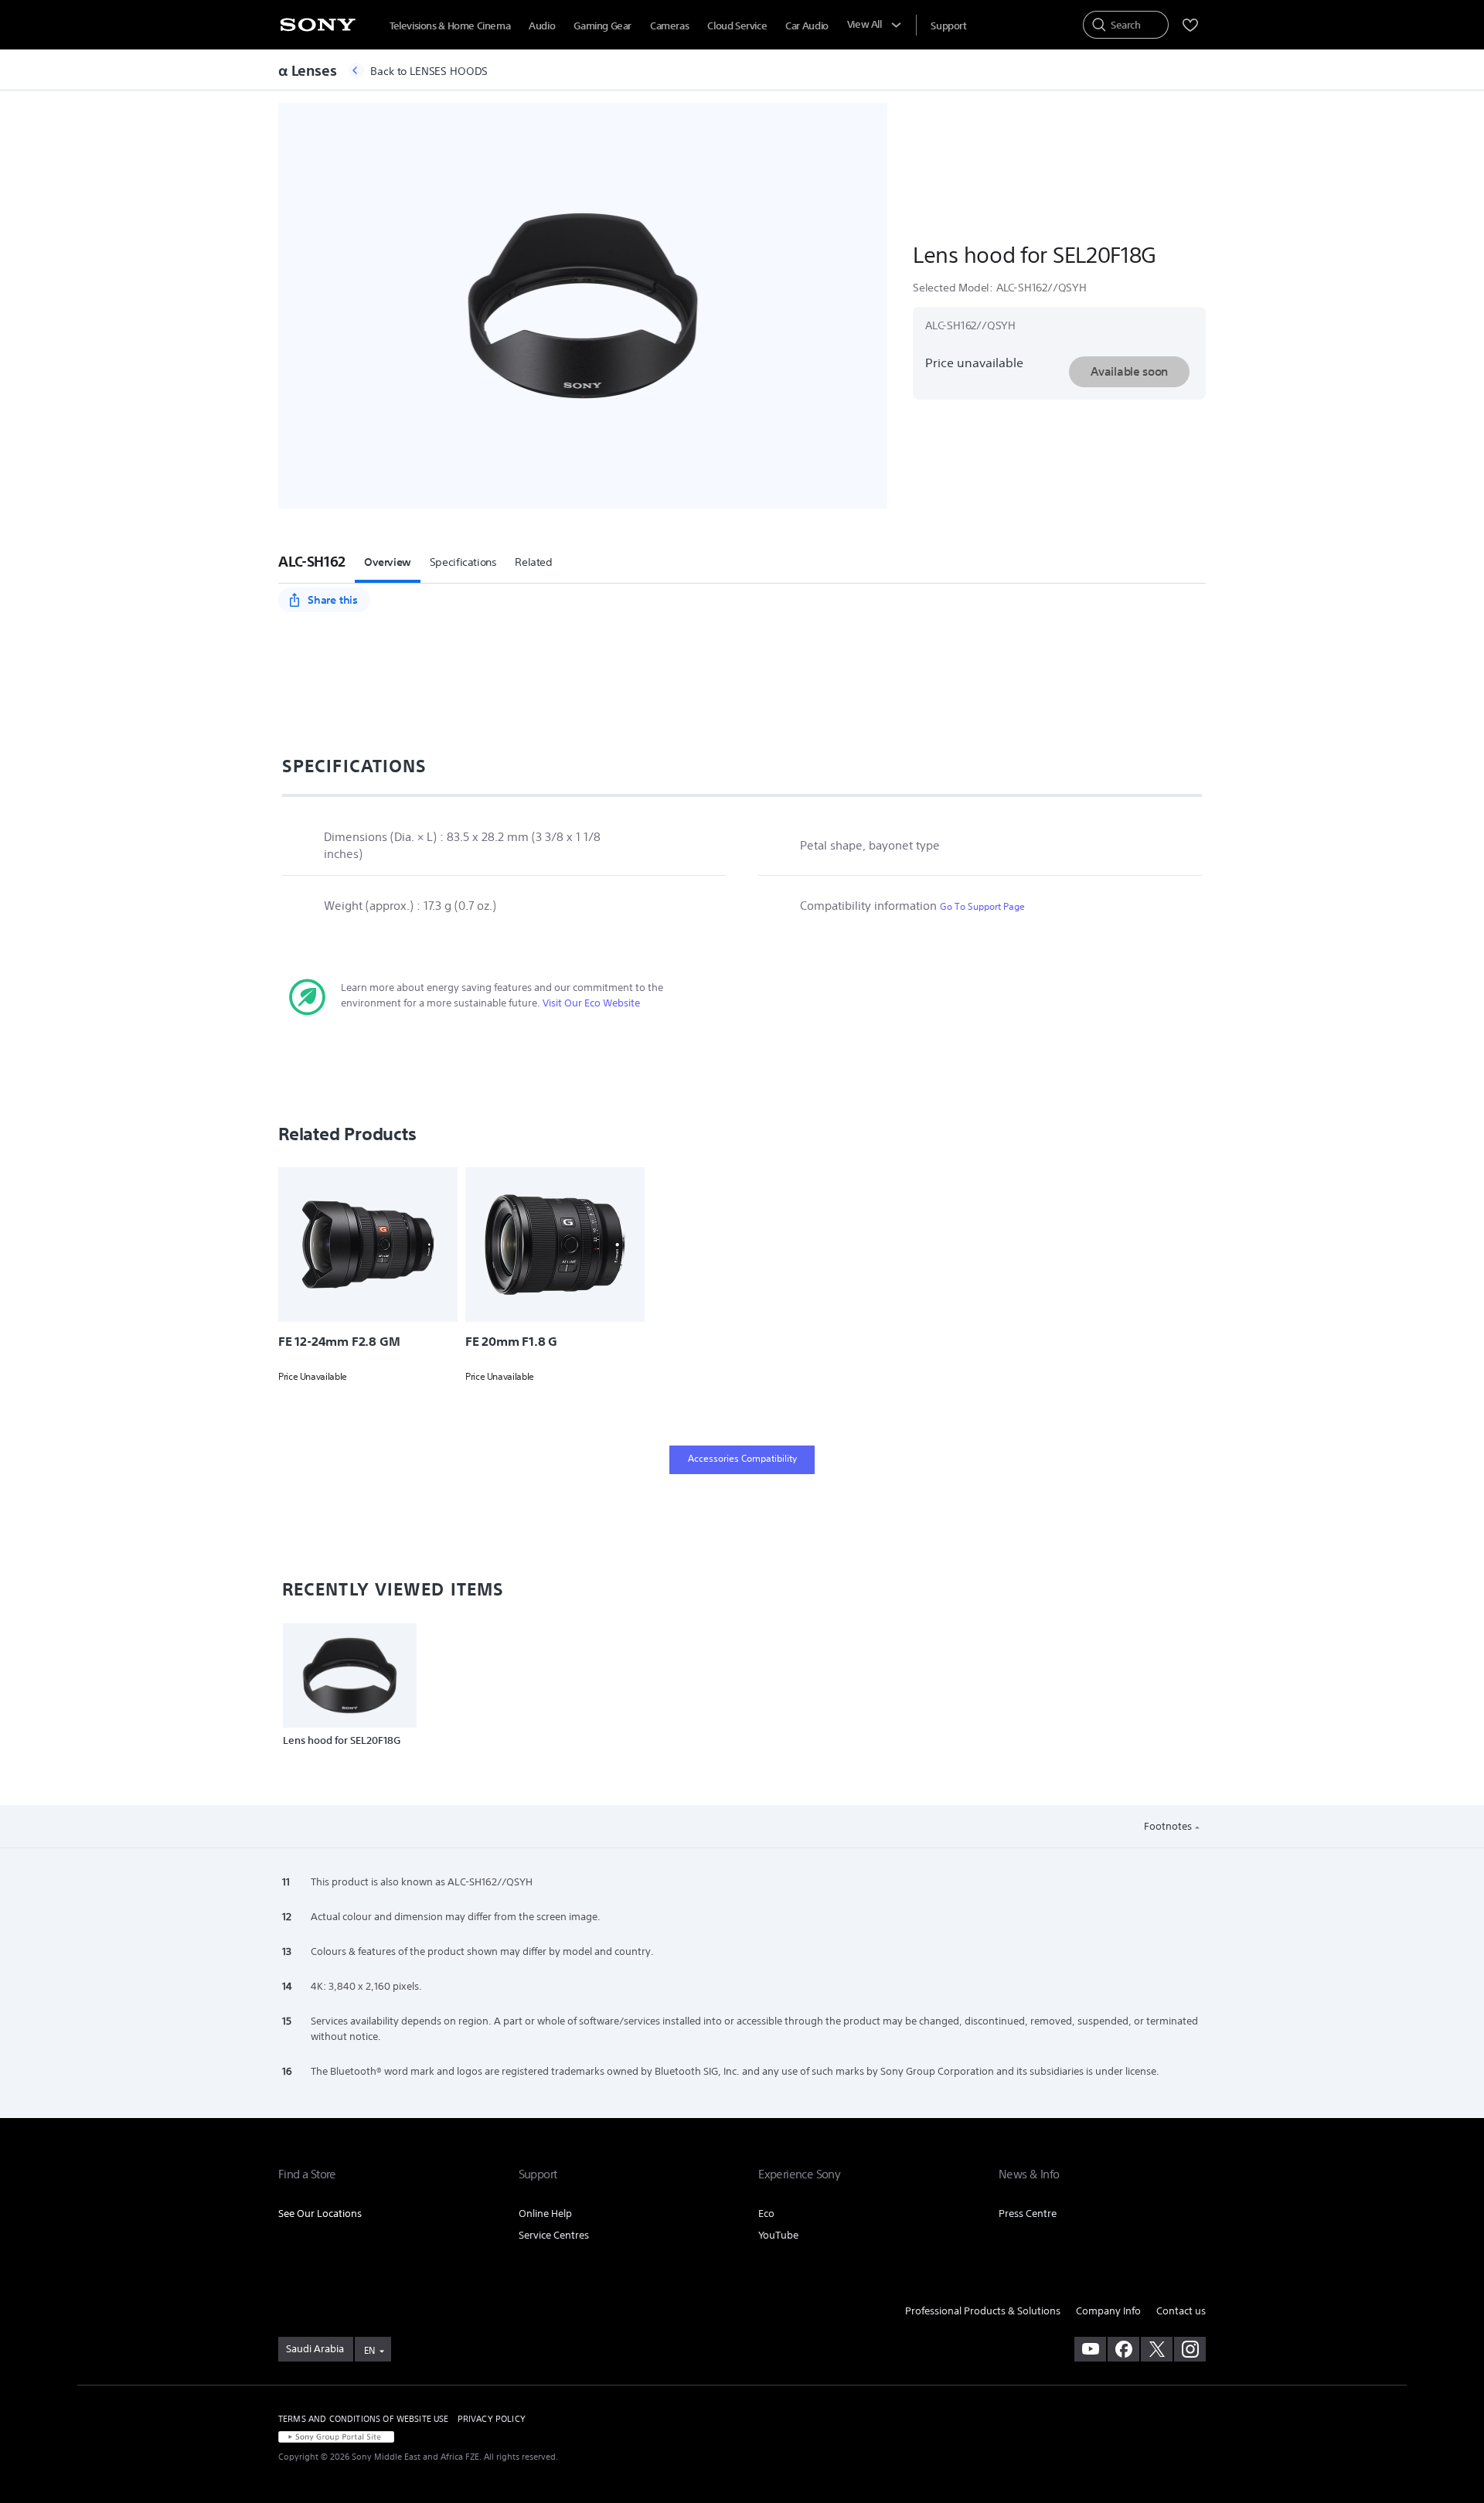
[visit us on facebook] (1123, 2349)
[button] (317, 561)
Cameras (669, 26)
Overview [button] (388, 562)
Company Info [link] (1108, 2311)
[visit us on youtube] (1090, 2349)
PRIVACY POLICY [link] (492, 2419)
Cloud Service (737, 26)
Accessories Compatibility (742, 1458)
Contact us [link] (1181, 2311)
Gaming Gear (602, 26)
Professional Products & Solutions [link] (983, 2311)
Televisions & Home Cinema (450, 26)
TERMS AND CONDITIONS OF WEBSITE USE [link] (364, 2419)
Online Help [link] (545, 2214)
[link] (316, 2349)
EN (369, 2350)
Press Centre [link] (1028, 2214)
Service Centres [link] (554, 2235)
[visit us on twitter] (1157, 2349)
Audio (542, 26)
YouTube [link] (778, 2235)
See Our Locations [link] (320, 2214)
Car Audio (807, 26)
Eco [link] (766, 2214)
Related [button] (533, 562)
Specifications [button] (463, 562)
